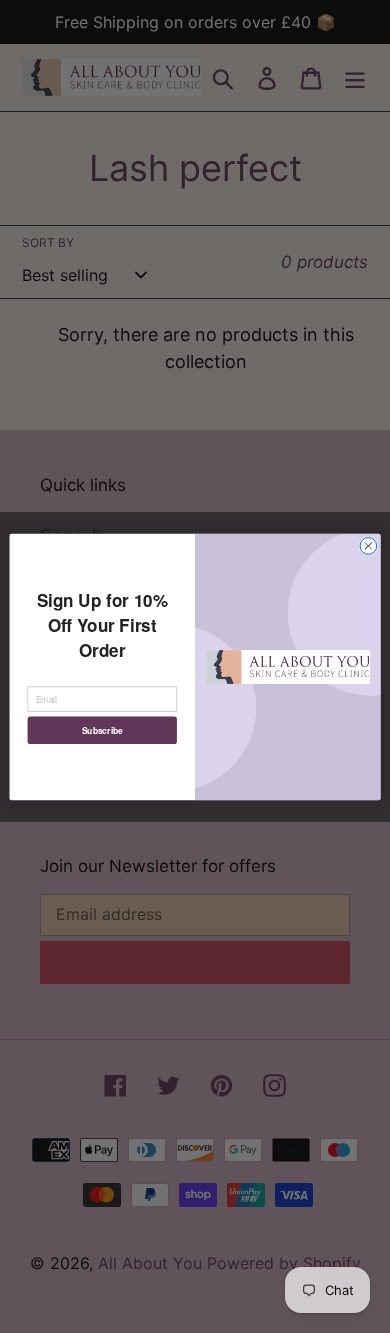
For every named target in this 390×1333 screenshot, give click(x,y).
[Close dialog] (368, 545)
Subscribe (102, 729)
